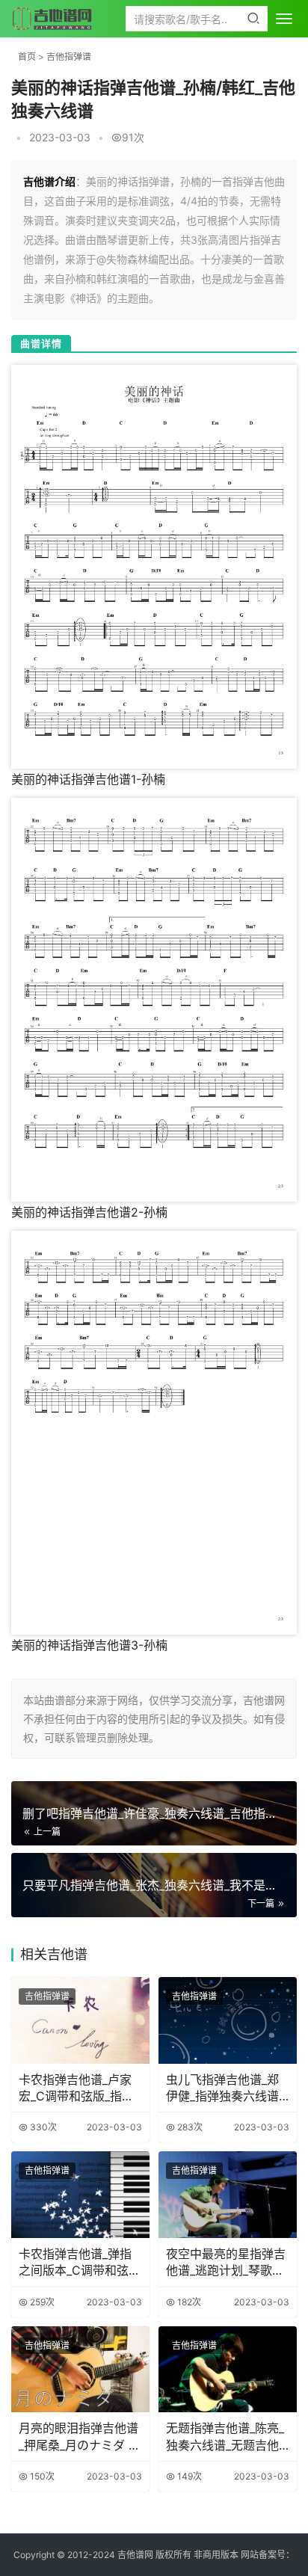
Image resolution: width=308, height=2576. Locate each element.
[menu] (284, 19)
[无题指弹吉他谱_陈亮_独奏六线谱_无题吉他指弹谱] (228, 2370)
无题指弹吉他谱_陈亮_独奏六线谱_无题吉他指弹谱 (225, 2437)
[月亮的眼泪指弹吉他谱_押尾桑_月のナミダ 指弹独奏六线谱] (80, 2370)
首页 (27, 56)
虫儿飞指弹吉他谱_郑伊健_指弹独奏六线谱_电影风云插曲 (225, 2088)
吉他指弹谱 (69, 56)
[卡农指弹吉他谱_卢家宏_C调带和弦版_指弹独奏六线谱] (80, 2020)
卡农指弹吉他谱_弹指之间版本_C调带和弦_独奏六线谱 (76, 2263)
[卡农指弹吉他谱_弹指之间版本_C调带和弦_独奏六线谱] (80, 2195)
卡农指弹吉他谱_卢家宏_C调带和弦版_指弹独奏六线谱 (76, 2088)
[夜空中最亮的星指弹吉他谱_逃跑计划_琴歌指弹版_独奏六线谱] (228, 2195)
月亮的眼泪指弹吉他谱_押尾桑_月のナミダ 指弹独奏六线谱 (80, 2437)
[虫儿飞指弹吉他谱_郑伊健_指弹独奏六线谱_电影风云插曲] (228, 2020)
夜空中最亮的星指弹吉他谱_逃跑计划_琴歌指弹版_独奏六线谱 (226, 2263)
